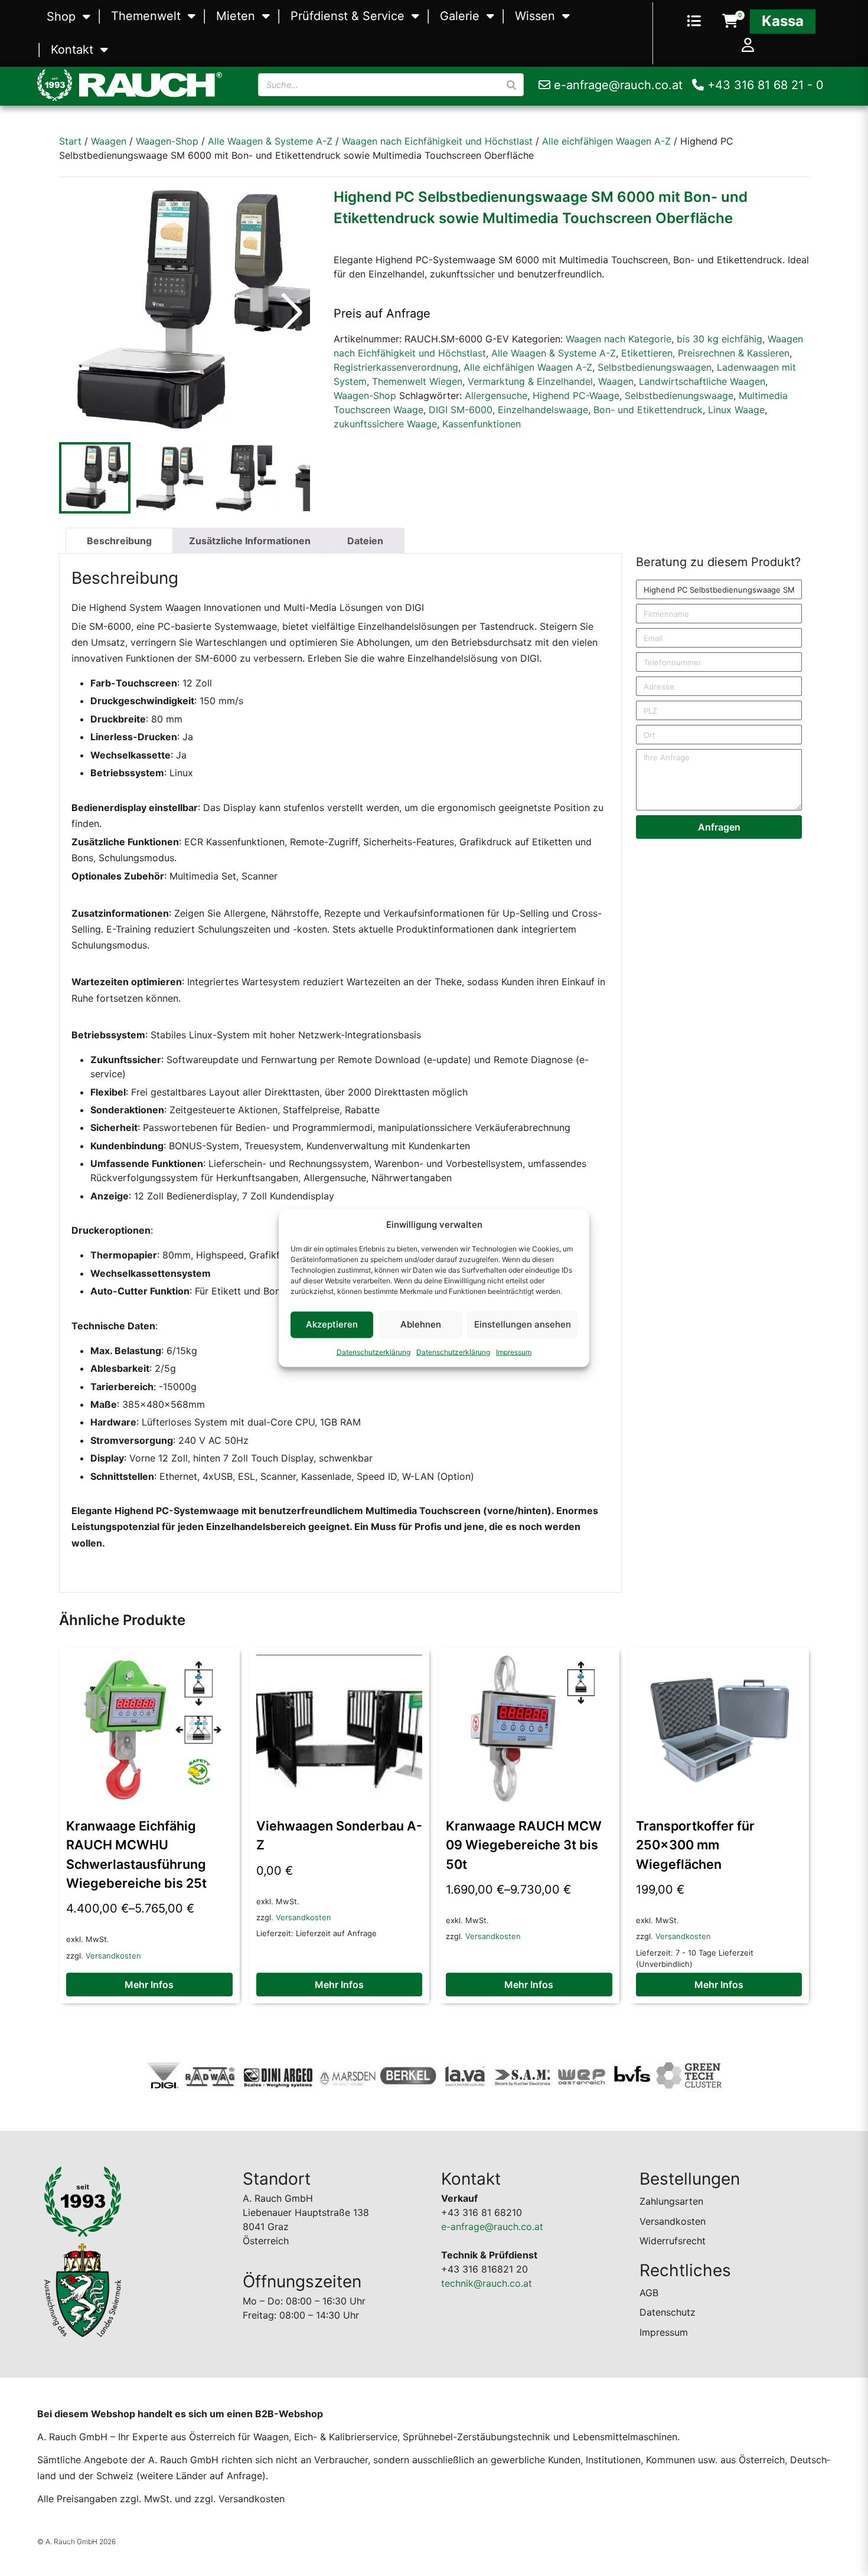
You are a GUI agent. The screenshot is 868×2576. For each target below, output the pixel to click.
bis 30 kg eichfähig (719, 339)
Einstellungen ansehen (523, 1324)
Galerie (460, 16)
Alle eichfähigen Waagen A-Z (606, 141)
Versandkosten (113, 1956)
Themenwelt (146, 16)
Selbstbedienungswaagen (655, 367)
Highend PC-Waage (576, 395)
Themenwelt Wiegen (417, 381)
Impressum (514, 1351)
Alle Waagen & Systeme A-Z (270, 141)
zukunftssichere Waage (385, 424)
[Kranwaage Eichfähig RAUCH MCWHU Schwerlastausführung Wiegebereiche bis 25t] (149, 1728)
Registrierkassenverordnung (396, 367)
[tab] (119, 541)
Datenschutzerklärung (373, 1351)
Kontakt (72, 50)
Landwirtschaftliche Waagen (702, 381)
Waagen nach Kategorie (619, 339)
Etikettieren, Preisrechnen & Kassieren (705, 353)
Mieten (236, 16)
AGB (649, 2293)
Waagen (109, 141)
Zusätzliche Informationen (250, 541)
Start (70, 141)
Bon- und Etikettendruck (648, 410)
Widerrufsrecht (673, 2241)
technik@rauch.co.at (487, 2283)
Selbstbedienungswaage (679, 395)
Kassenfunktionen (482, 424)
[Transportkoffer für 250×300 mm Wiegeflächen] (719, 1728)
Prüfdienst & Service (347, 16)
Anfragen (719, 827)
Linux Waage (736, 410)
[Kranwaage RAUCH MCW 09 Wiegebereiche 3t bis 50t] (529, 1728)
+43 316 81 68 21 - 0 (764, 85)
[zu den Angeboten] (694, 22)
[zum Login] (748, 46)
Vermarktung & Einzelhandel (530, 381)
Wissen (535, 16)
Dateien (365, 541)
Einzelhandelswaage (543, 410)
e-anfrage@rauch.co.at (616, 85)
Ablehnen (421, 1324)
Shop (61, 17)
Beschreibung (119, 541)
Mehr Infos (149, 1985)
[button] (292, 312)
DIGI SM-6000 (461, 410)
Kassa (783, 21)
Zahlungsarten (671, 2201)
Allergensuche (496, 395)
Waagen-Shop (167, 141)
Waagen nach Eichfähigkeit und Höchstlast (437, 141)
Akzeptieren (332, 1324)
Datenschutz (668, 2312)
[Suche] (511, 85)
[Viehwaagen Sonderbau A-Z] (340, 1728)
